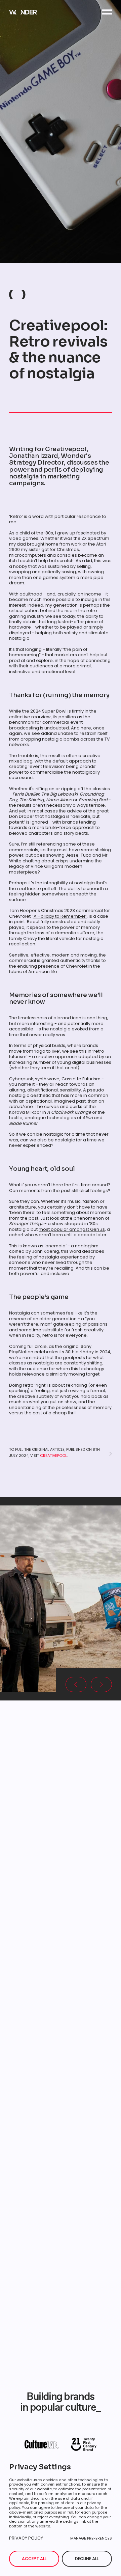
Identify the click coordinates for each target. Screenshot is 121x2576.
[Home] (23, 12)
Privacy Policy (26, 2538)
